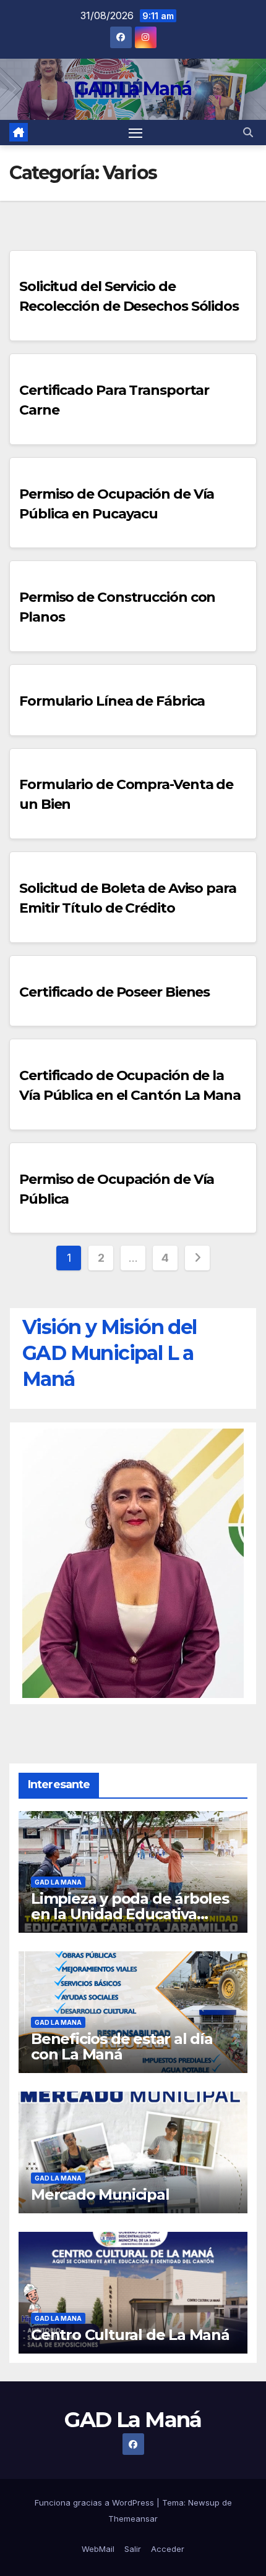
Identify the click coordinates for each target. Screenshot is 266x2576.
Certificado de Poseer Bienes (114, 992)
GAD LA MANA (58, 1882)
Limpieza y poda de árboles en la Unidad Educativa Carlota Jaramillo (130, 1914)
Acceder (168, 2549)
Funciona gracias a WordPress (96, 2502)
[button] (248, 132)
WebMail (98, 2549)
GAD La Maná (133, 89)
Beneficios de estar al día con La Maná (122, 2046)
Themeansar (133, 2519)
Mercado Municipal (100, 2194)
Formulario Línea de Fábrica (112, 701)
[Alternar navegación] (135, 133)
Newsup (204, 2502)
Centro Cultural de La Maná (130, 2335)
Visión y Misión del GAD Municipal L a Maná (109, 1353)
